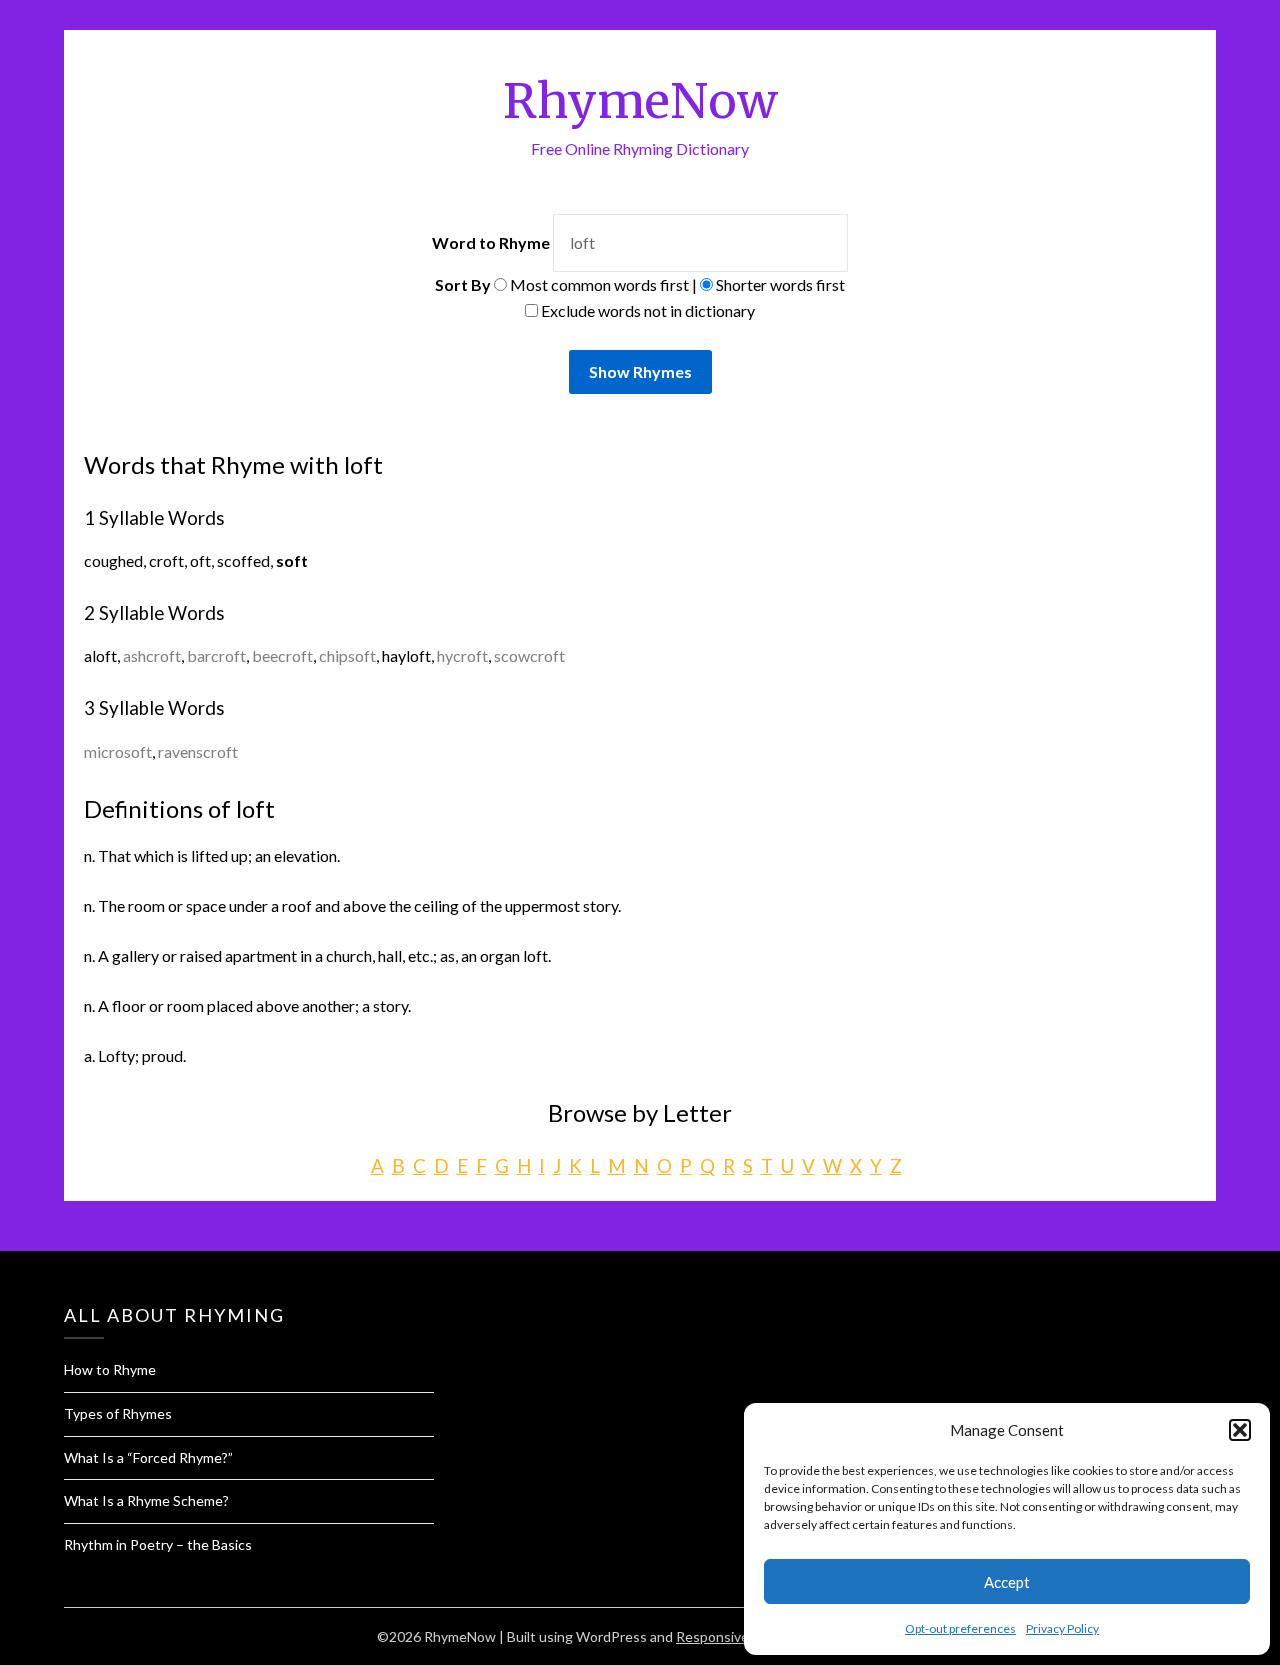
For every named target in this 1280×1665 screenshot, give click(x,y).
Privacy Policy (1062, 1628)
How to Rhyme (110, 1369)
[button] (1240, 1430)
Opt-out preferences (960, 1628)
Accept (1007, 1582)
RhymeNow (640, 101)
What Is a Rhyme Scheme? (146, 1500)
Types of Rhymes (118, 1413)
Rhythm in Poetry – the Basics (158, 1544)
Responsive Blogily (734, 1636)
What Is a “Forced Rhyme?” (148, 1457)
